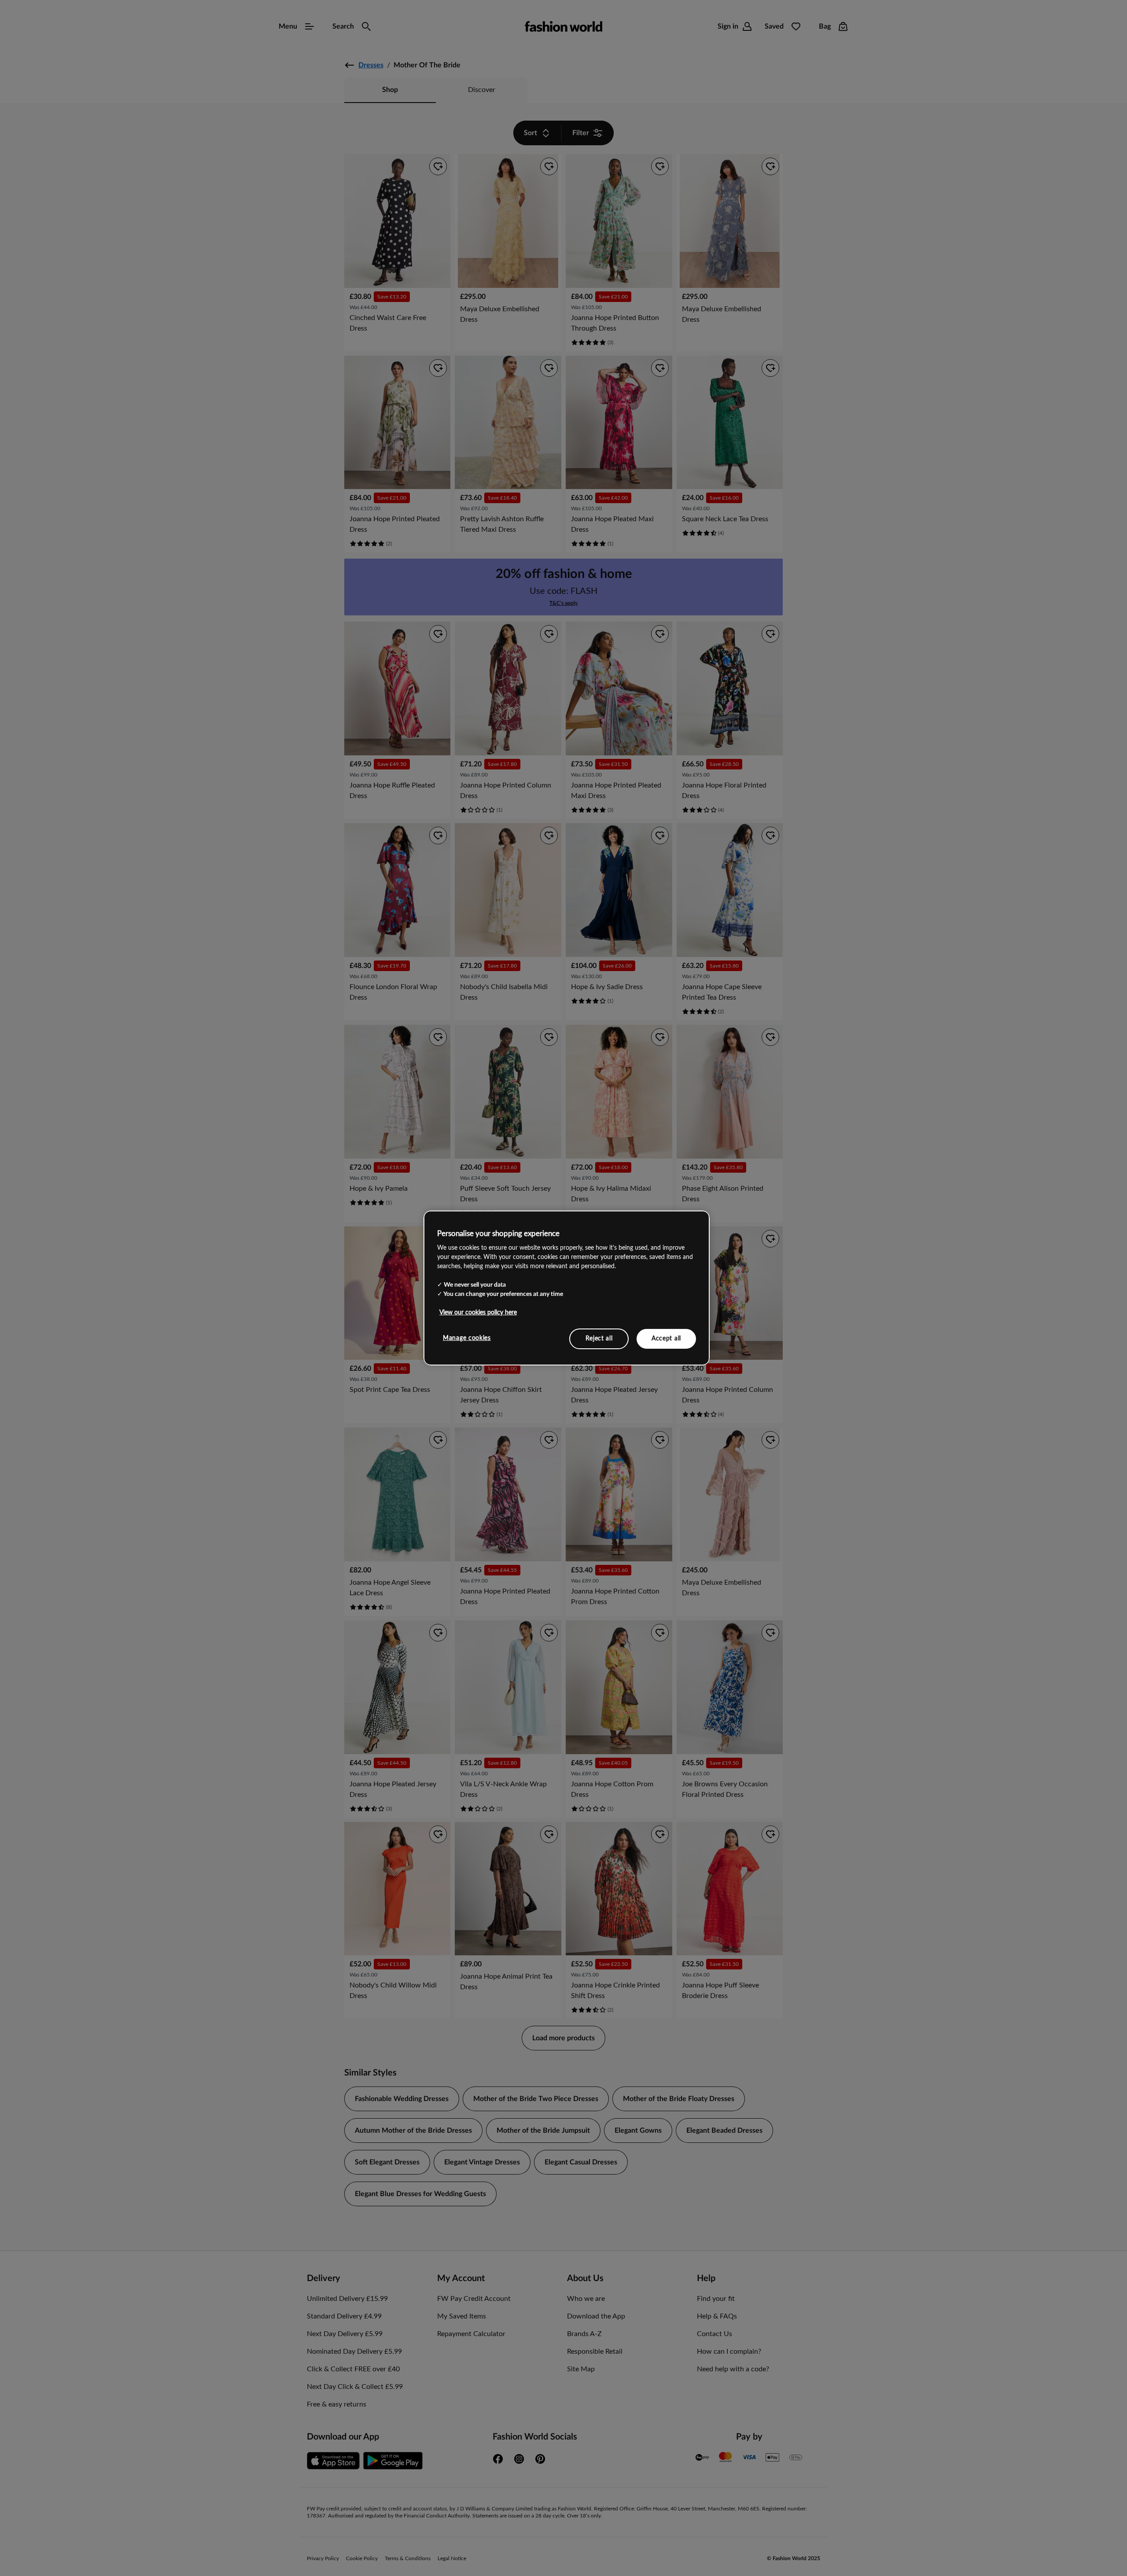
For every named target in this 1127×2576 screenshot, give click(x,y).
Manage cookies (467, 1338)
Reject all (599, 1338)
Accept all (666, 1338)
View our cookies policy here (478, 1312)
